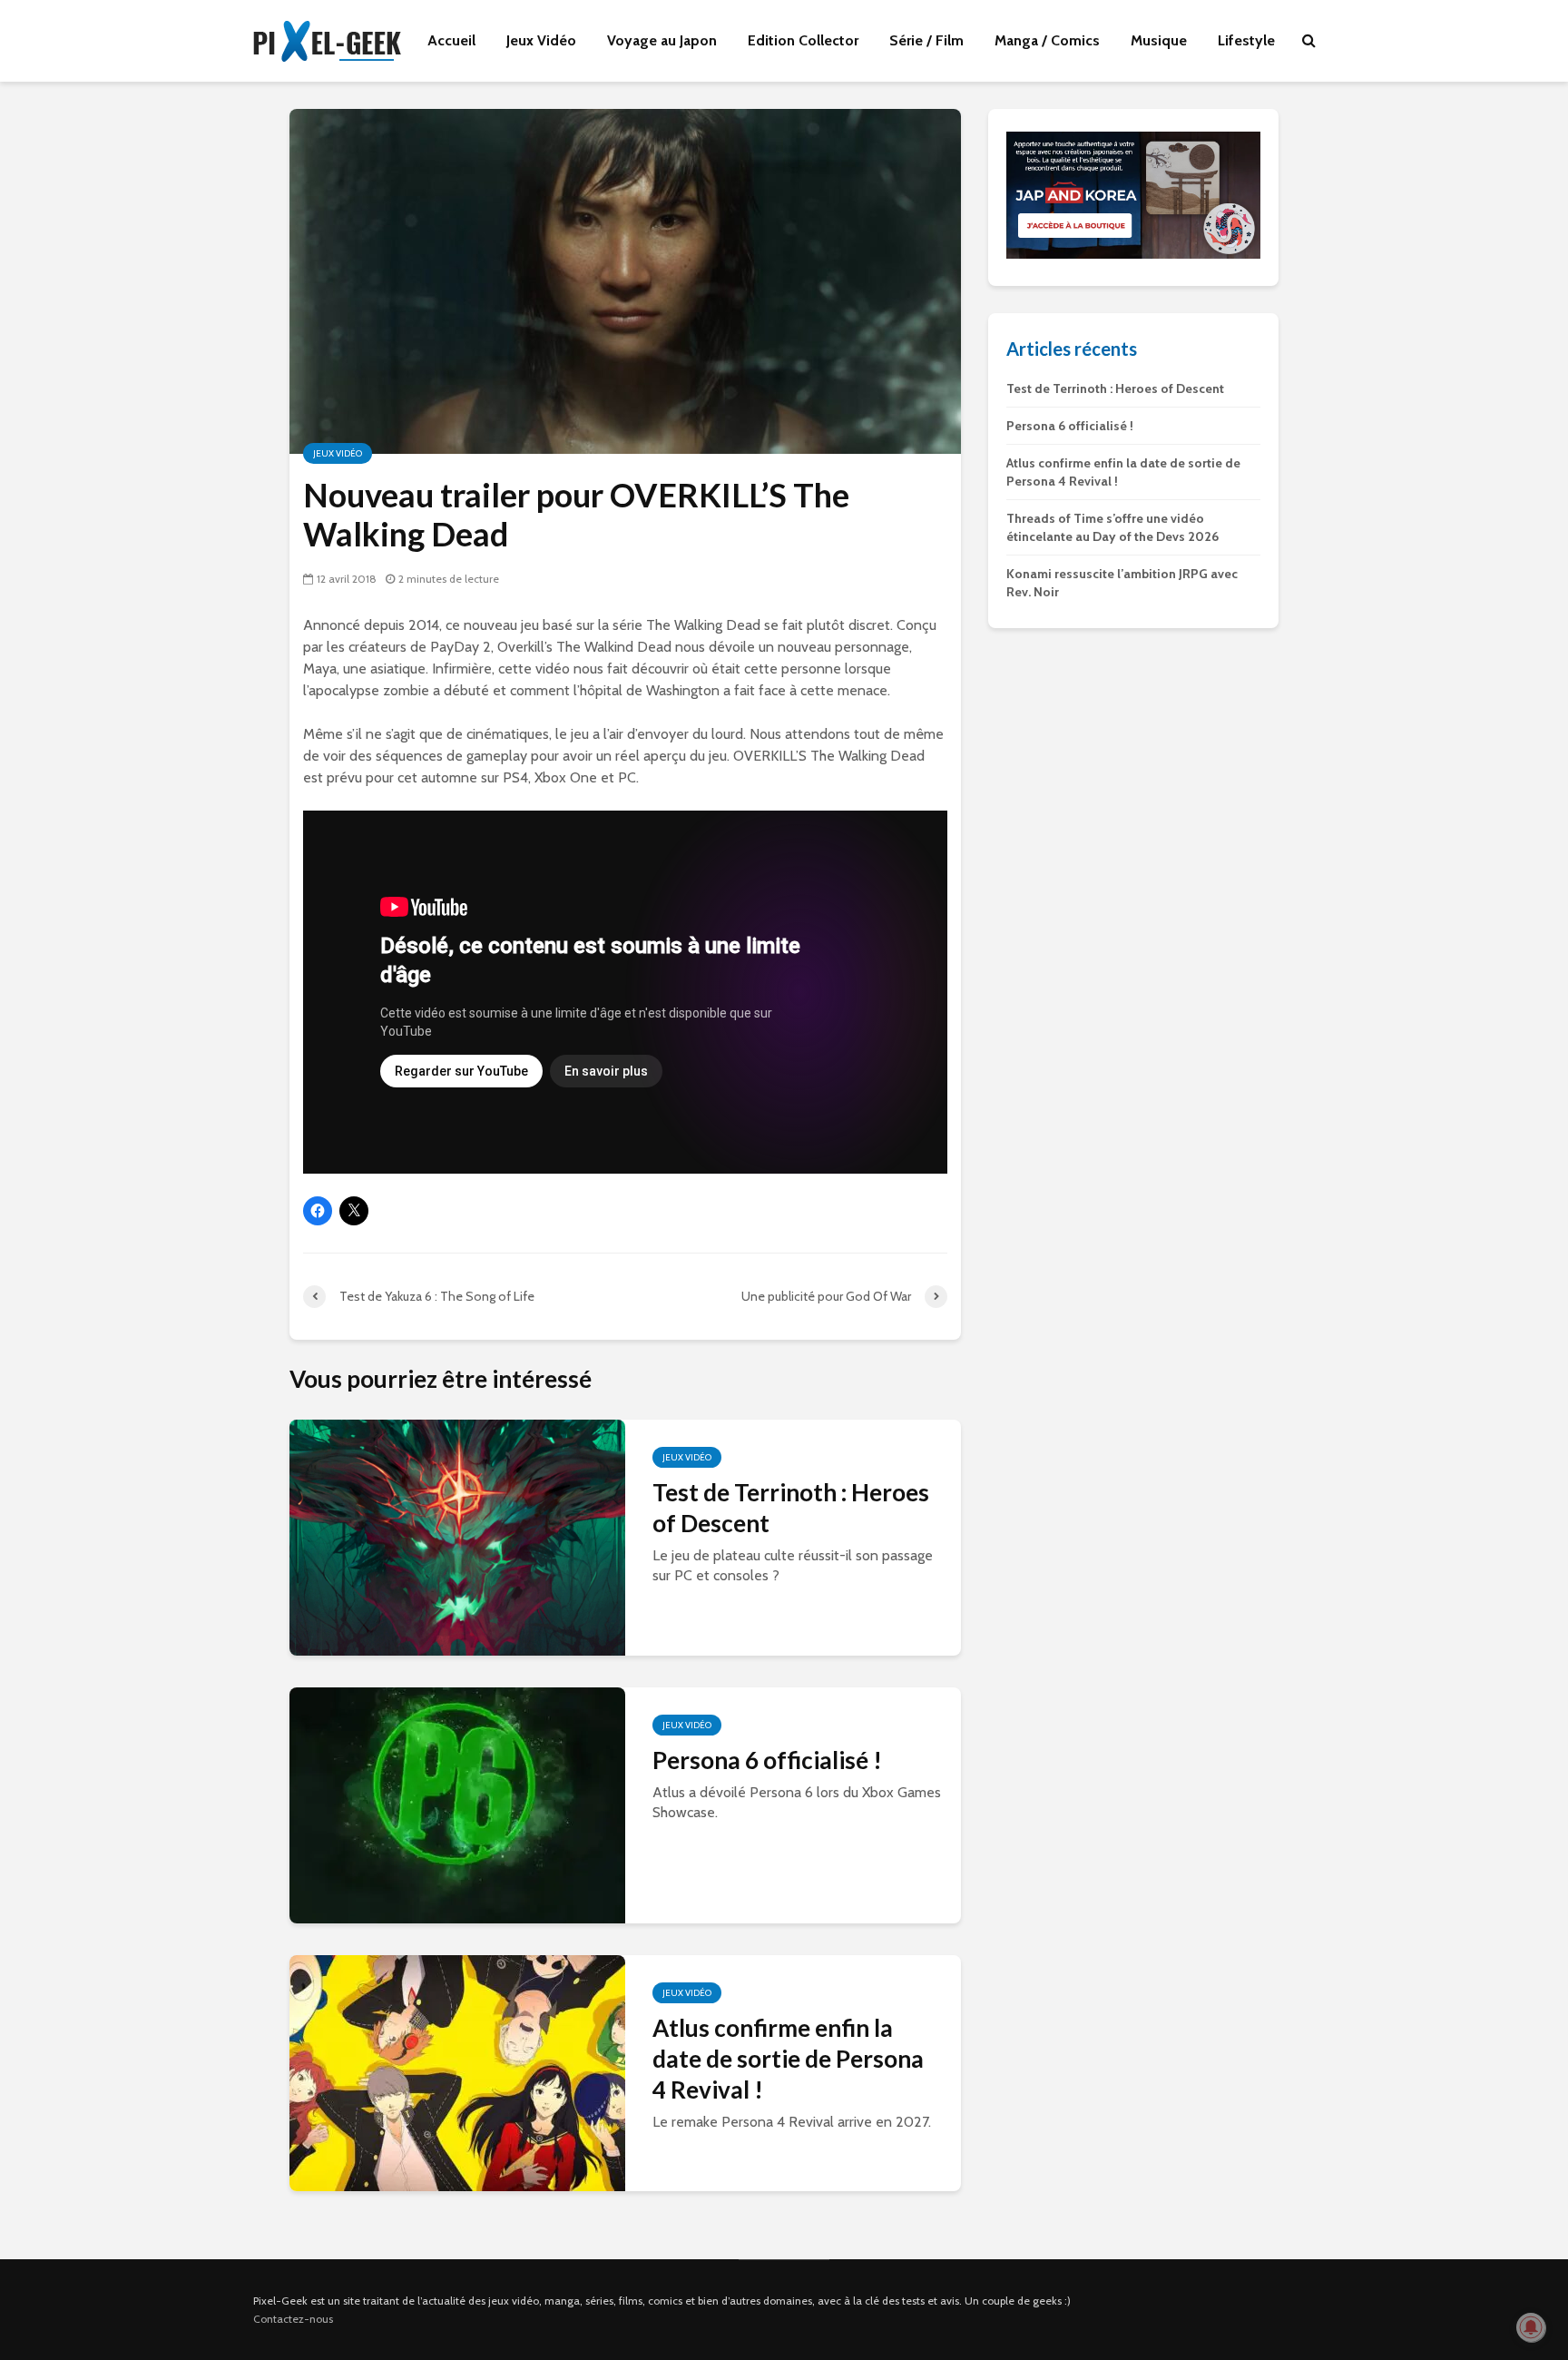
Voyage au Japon (662, 40)
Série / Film (926, 40)
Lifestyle (1246, 40)
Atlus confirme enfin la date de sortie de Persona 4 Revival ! (788, 2059)
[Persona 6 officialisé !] (457, 1803)
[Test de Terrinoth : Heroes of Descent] (457, 1535)
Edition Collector (803, 40)
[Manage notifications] (1531, 2327)
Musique (1159, 40)
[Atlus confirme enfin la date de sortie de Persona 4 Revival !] (457, 2071)
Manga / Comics (1047, 40)
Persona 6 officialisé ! (767, 1760)
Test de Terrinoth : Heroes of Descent (791, 1508)
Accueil (451, 40)
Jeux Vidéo (541, 40)
